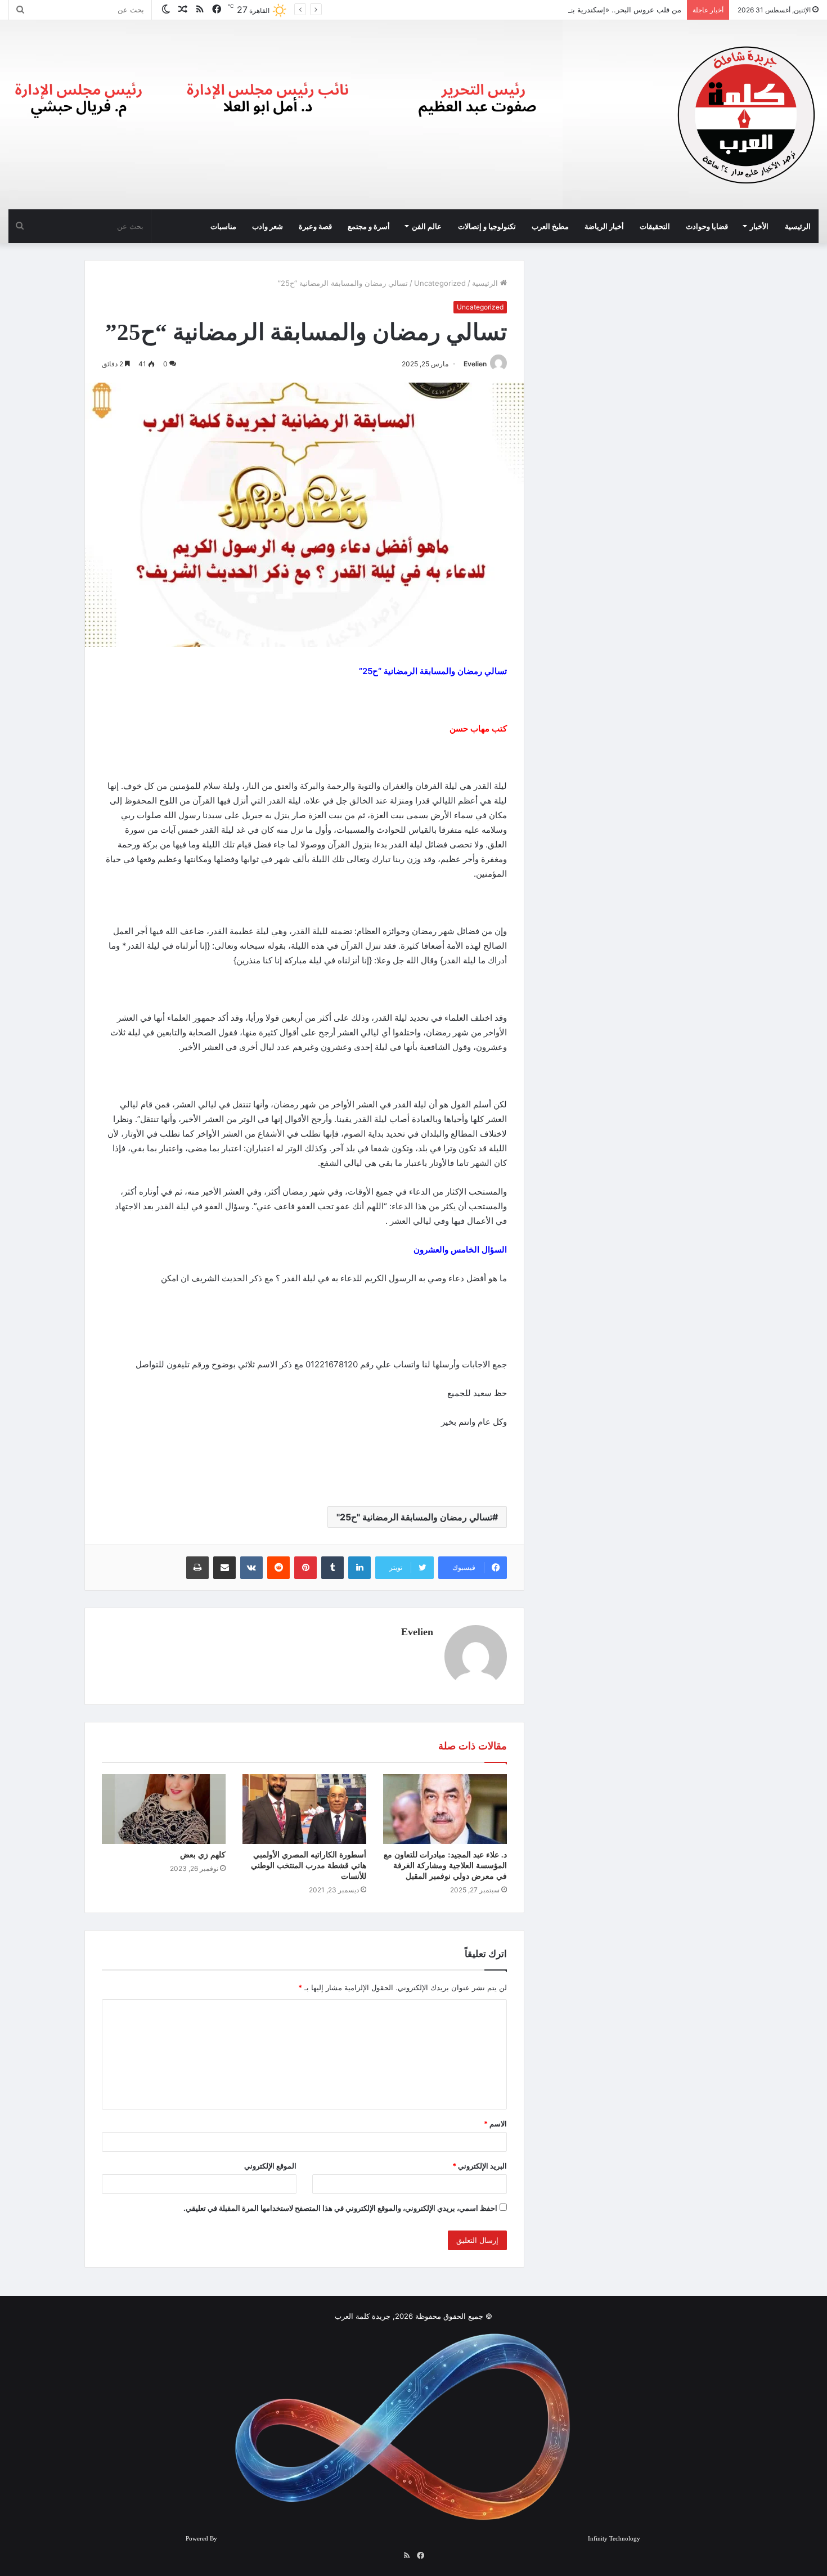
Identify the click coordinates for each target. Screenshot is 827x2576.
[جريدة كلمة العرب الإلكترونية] (747, 115)
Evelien (475, 364)
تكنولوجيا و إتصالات (487, 226)
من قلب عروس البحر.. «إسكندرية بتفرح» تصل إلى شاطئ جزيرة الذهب (570, 10)
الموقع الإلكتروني (270, 2166)
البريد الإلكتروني (480, 2166)
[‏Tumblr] (332, 1568)
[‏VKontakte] (251, 1568)
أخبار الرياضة (604, 226)
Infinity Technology (614, 2538)
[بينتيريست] (305, 1568)
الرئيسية (798, 226)
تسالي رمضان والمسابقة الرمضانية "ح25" (414, 1517)
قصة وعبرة (315, 226)
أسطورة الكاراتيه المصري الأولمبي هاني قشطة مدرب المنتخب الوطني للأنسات (309, 1866)
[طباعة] (197, 1568)
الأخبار (759, 226)
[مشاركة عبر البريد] (224, 1568)
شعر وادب (268, 226)
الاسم (495, 2124)
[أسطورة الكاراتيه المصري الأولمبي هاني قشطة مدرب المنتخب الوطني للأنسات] (304, 1809)
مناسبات (223, 226)
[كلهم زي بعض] (164, 1809)
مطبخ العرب (550, 226)
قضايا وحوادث (707, 226)
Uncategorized (440, 283)
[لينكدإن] (359, 1568)
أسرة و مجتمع (369, 226)
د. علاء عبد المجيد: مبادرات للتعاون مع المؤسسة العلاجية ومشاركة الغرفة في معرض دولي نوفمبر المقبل (445, 1866)
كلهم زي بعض (203, 1855)
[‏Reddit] (278, 1568)
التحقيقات (655, 226)
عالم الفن (427, 226)
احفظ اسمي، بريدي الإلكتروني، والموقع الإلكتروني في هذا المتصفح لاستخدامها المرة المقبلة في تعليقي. (340, 2208)
